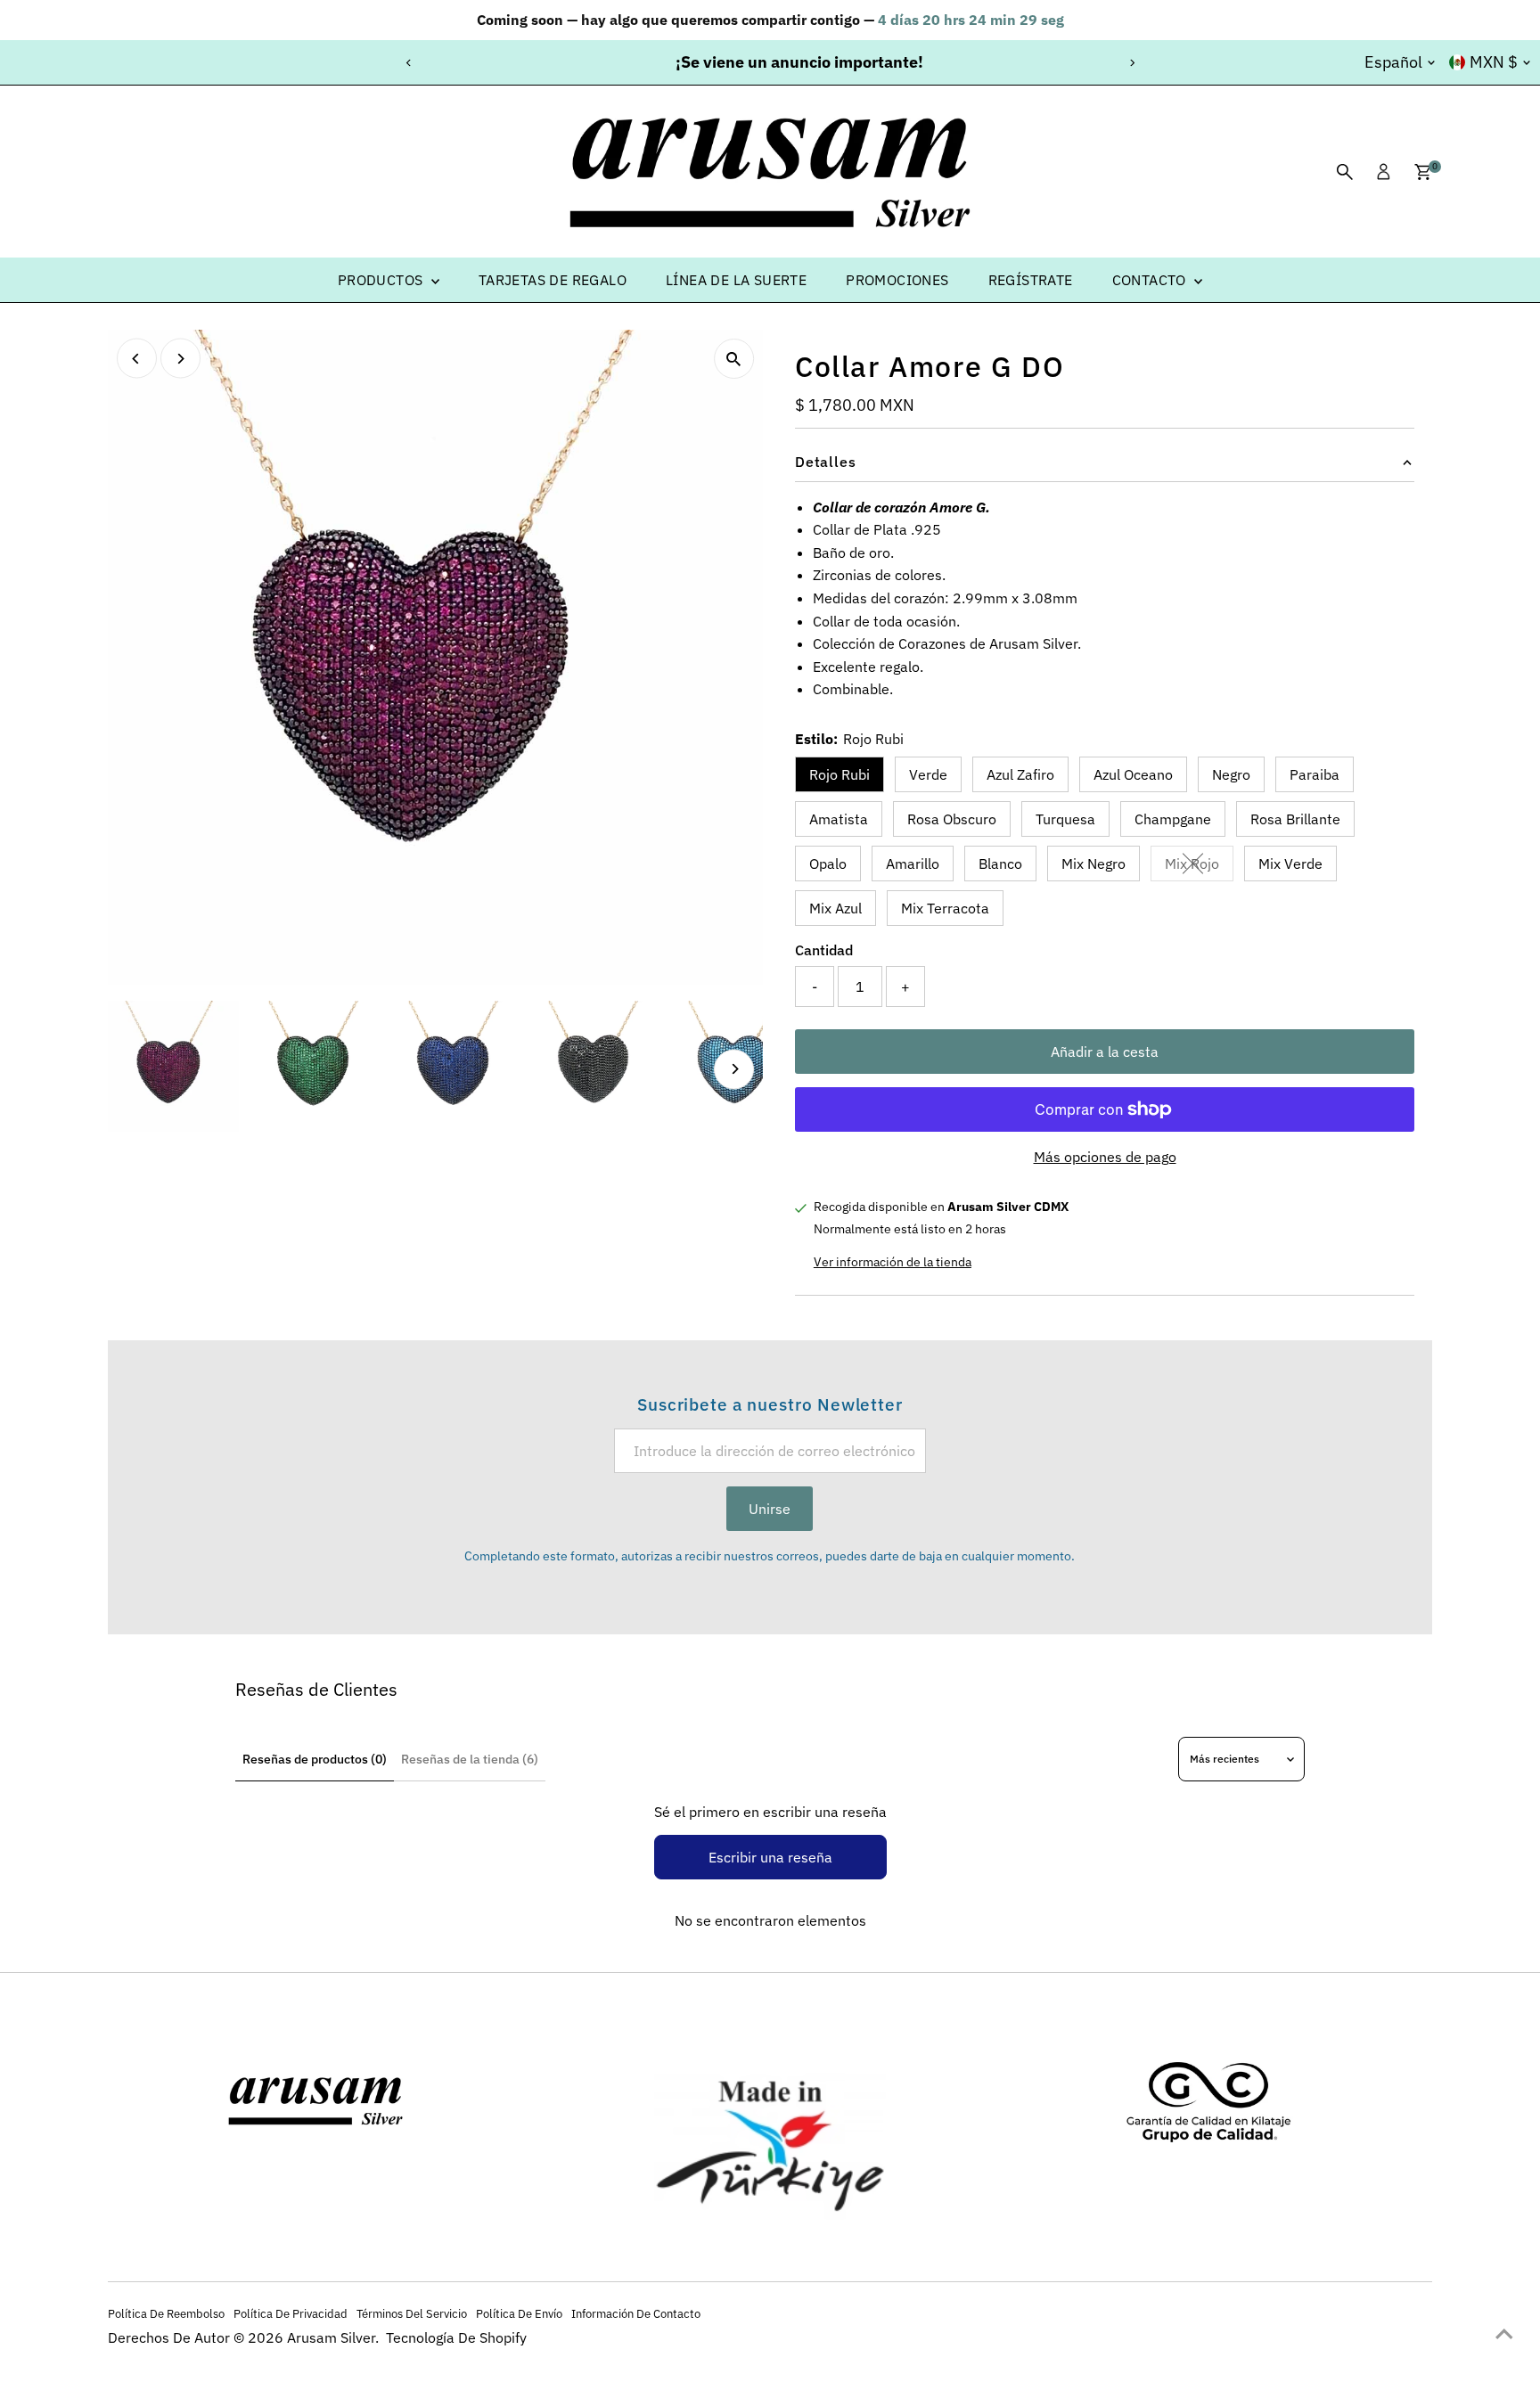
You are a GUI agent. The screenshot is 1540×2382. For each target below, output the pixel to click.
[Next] (1131, 63)
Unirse (770, 1509)
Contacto (1151, 280)
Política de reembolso (166, 2313)
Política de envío (519, 2313)
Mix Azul (836, 908)
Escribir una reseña (770, 1857)
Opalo (828, 864)
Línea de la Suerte (736, 280)
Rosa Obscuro (952, 819)
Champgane (1173, 819)
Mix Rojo (1199, 867)
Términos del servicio (412, 2313)
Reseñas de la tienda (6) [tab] (470, 1759)
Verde (928, 774)
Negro (1231, 774)
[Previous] (409, 63)
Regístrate (1031, 280)
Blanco (1000, 864)
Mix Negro (1094, 864)
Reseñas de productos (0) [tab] (315, 1759)
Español (1393, 62)
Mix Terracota (945, 908)
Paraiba (1315, 774)
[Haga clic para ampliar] (734, 359)
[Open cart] (1423, 172)
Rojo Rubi (840, 774)
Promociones (897, 280)
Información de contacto (636, 2313)
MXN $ (1494, 62)
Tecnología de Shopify (456, 2337)
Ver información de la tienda (893, 1262)
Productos (382, 280)
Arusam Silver (331, 2337)
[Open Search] (1345, 172)
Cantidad (824, 950)
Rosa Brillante (1295, 819)
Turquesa (1065, 819)
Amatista (839, 819)
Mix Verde (1290, 864)
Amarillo (913, 864)
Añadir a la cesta (1105, 1052)
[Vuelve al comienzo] (1504, 2333)
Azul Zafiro (1020, 774)
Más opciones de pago (1105, 1157)
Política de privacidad (291, 2313)
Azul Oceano (1133, 774)
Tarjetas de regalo (553, 280)
